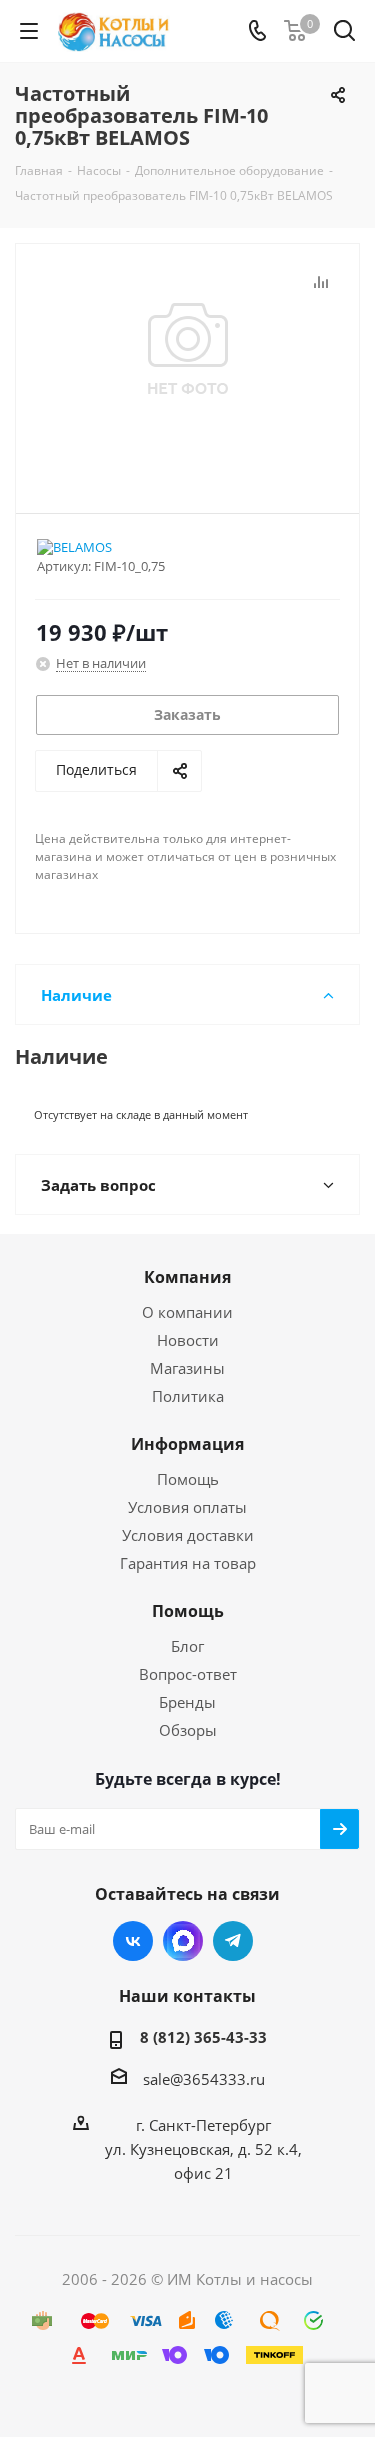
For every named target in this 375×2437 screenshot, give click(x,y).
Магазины (187, 1368)
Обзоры (188, 1730)
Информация (187, 1444)
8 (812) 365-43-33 (203, 2037)
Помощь (188, 1479)
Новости (188, 1340)
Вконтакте (133, 1941)
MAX (183, 1941)
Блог (187, 1646)
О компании (187, 1312)
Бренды (187, 1702)
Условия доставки (188, 1535)
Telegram (233, 1941)
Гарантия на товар (188, 1563)
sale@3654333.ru (204, 2079)
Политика (188, 1396)
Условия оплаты (187, 1507)
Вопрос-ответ (188, 1674)
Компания (187, 1277)
